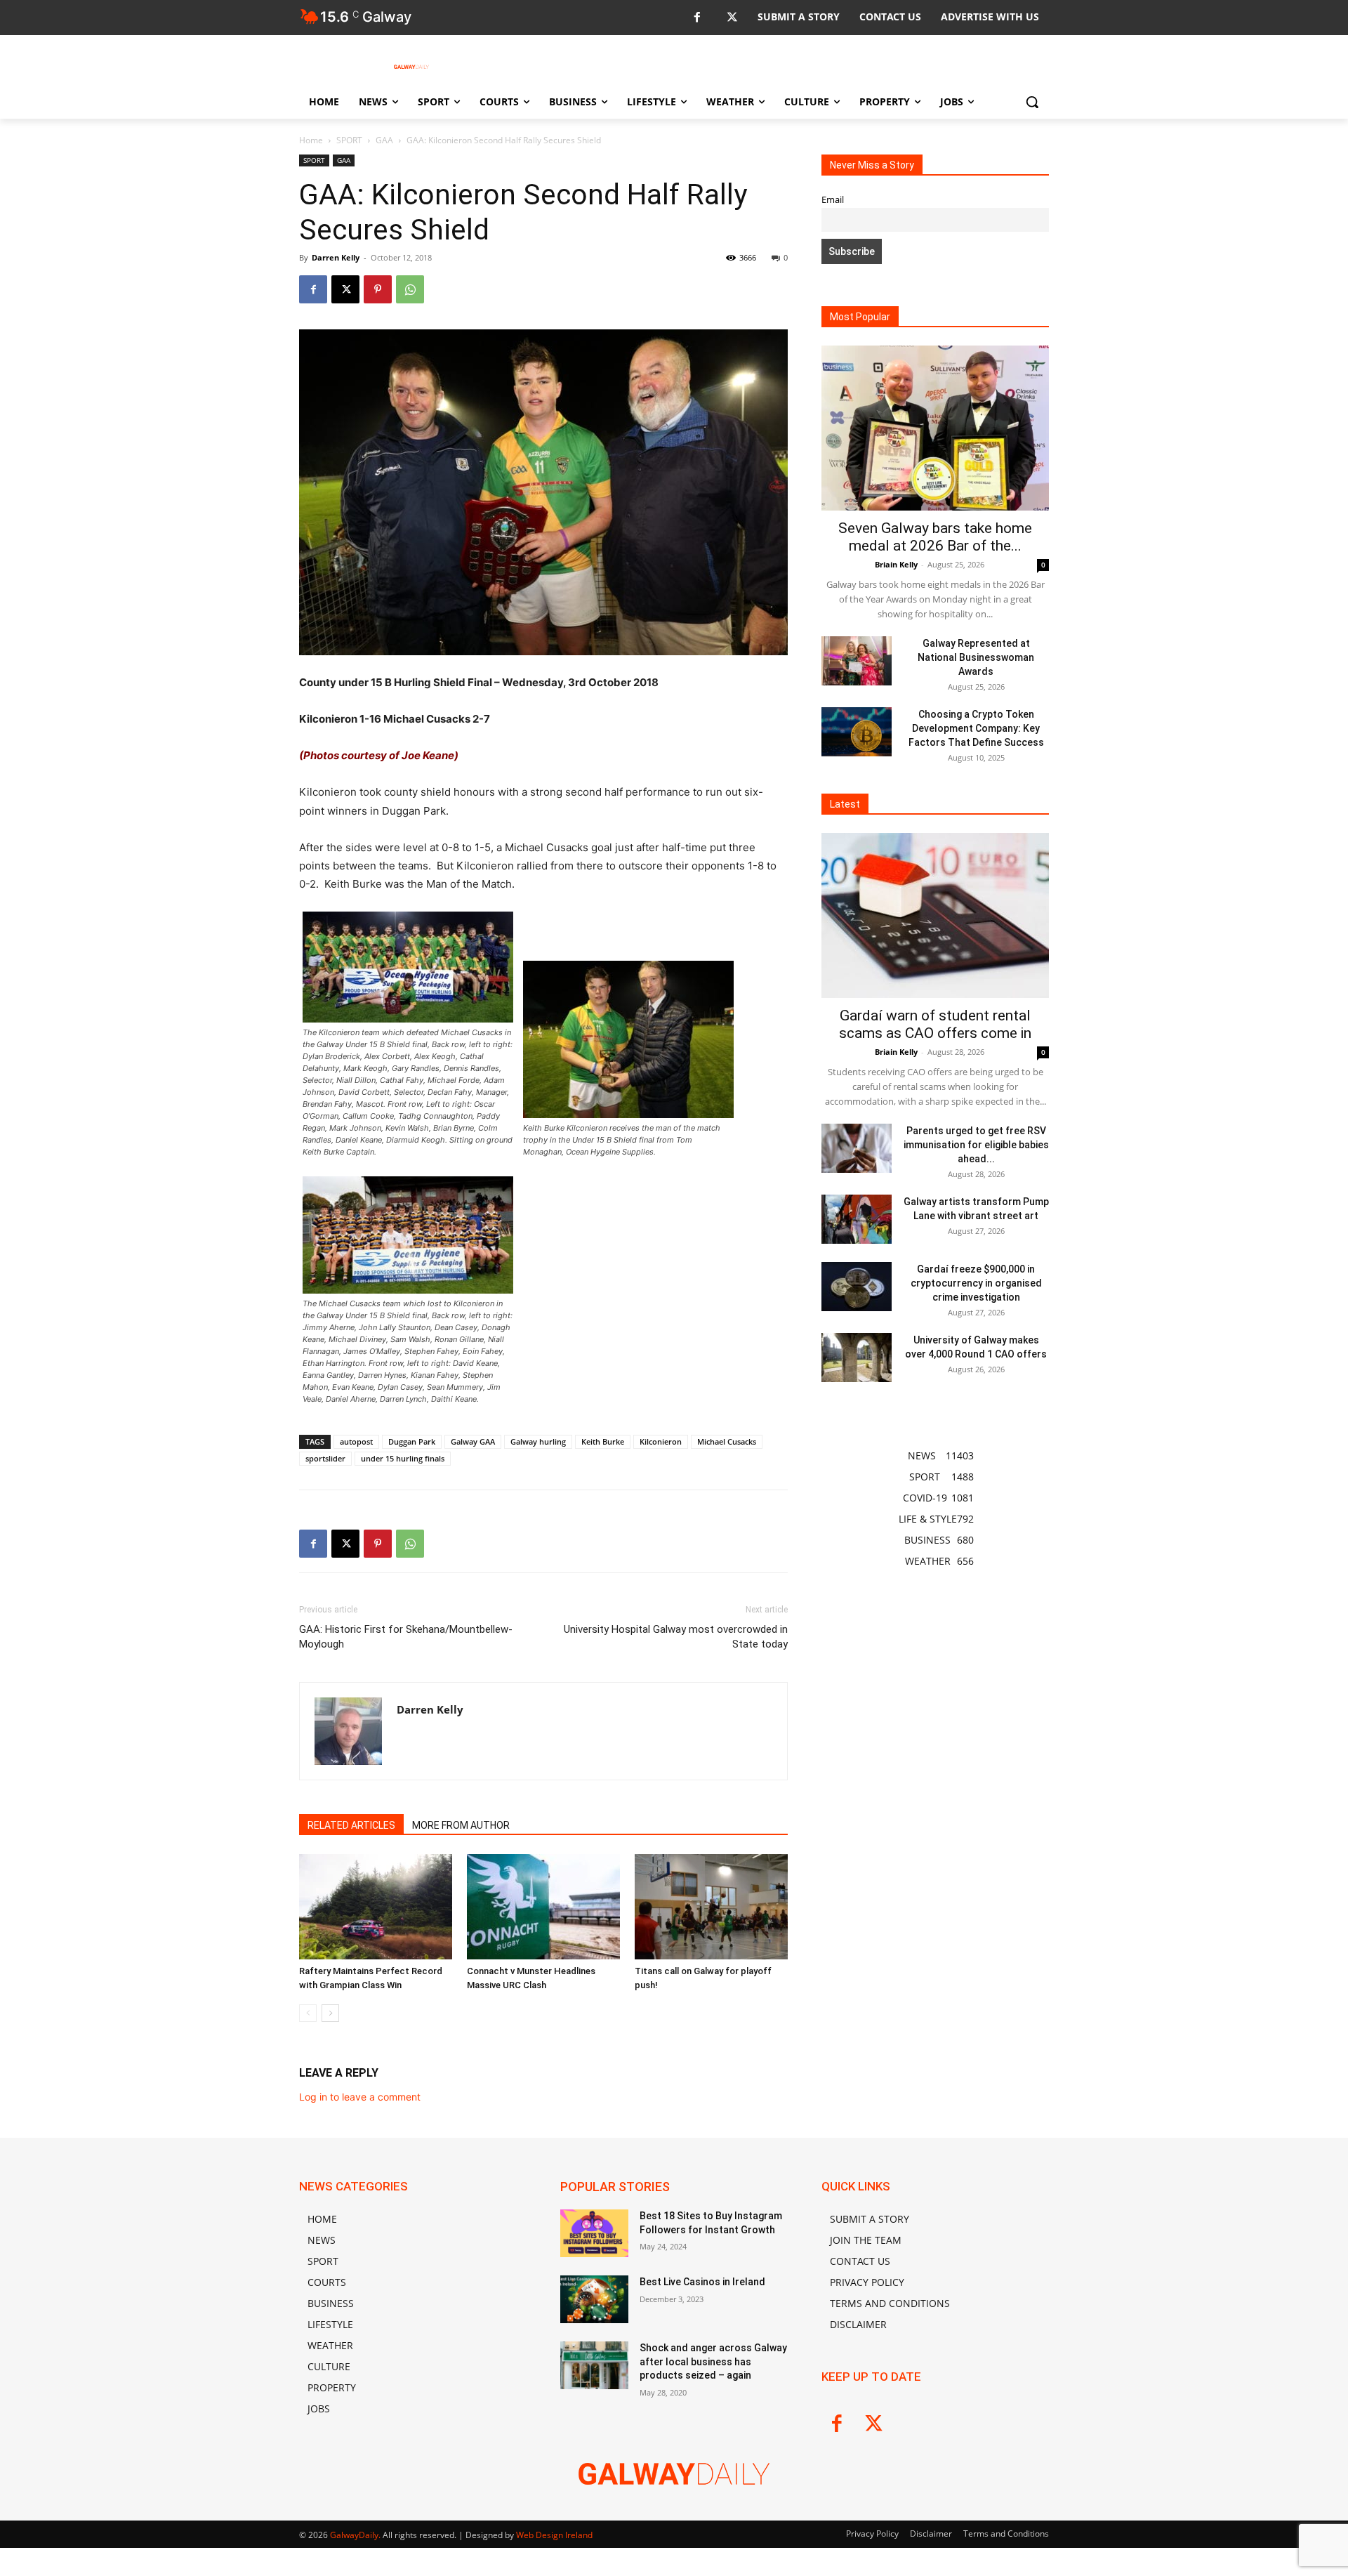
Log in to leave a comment (360, 2097)
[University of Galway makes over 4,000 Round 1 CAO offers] (857, 1358)
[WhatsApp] (410, 289)
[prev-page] (308, 2013)
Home (311, 140)
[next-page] (330, 2013)
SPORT (349, 140)
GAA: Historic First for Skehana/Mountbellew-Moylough (406, 1637)
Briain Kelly (896, 564)
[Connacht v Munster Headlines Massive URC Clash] (543, 1907)
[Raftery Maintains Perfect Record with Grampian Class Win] (376, 1907)
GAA (384, 140)
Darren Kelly (336, 257)
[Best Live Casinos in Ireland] (594, 2299)
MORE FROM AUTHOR (461, 1825)
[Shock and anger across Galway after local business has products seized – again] (594, 2365)
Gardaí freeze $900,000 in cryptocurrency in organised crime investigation (976, 1283)
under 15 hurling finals (403, 1458)
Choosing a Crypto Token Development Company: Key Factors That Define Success (976, 728)
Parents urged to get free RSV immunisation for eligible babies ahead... (976, 1145)
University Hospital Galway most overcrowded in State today (676, 1637)
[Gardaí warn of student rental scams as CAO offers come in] (935, 915)
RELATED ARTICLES (351, 1825)
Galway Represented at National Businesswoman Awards (976, 657)
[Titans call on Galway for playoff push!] (711, 1907)
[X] (732, 18)
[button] (1032, 102)
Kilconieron (661, 1441)
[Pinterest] (378, 289)
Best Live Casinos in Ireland (702, 2282)
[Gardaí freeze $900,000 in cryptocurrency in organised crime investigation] (857, 1287)
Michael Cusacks (727, 1441)
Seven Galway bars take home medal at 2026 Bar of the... (935, 537)
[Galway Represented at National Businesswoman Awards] (857, 661)
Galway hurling (538, 1441)
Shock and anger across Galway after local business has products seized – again (713, 2361)
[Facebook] (697, 18)
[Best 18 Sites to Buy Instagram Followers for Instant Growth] (594, 2233)
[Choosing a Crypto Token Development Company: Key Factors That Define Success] (857, 732)
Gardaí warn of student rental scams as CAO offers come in (935, 1024)
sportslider (325, 1458)
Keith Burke (603, 1441)
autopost (356, 1441)
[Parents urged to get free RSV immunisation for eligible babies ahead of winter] (857, 1148)
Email (833, 200)
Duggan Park (412, 1441)
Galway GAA (473, 1441)
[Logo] (411, 67)
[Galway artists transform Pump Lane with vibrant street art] (857, 1219)
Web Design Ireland (554, 2535)
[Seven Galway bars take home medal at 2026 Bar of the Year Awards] (935, 428)
